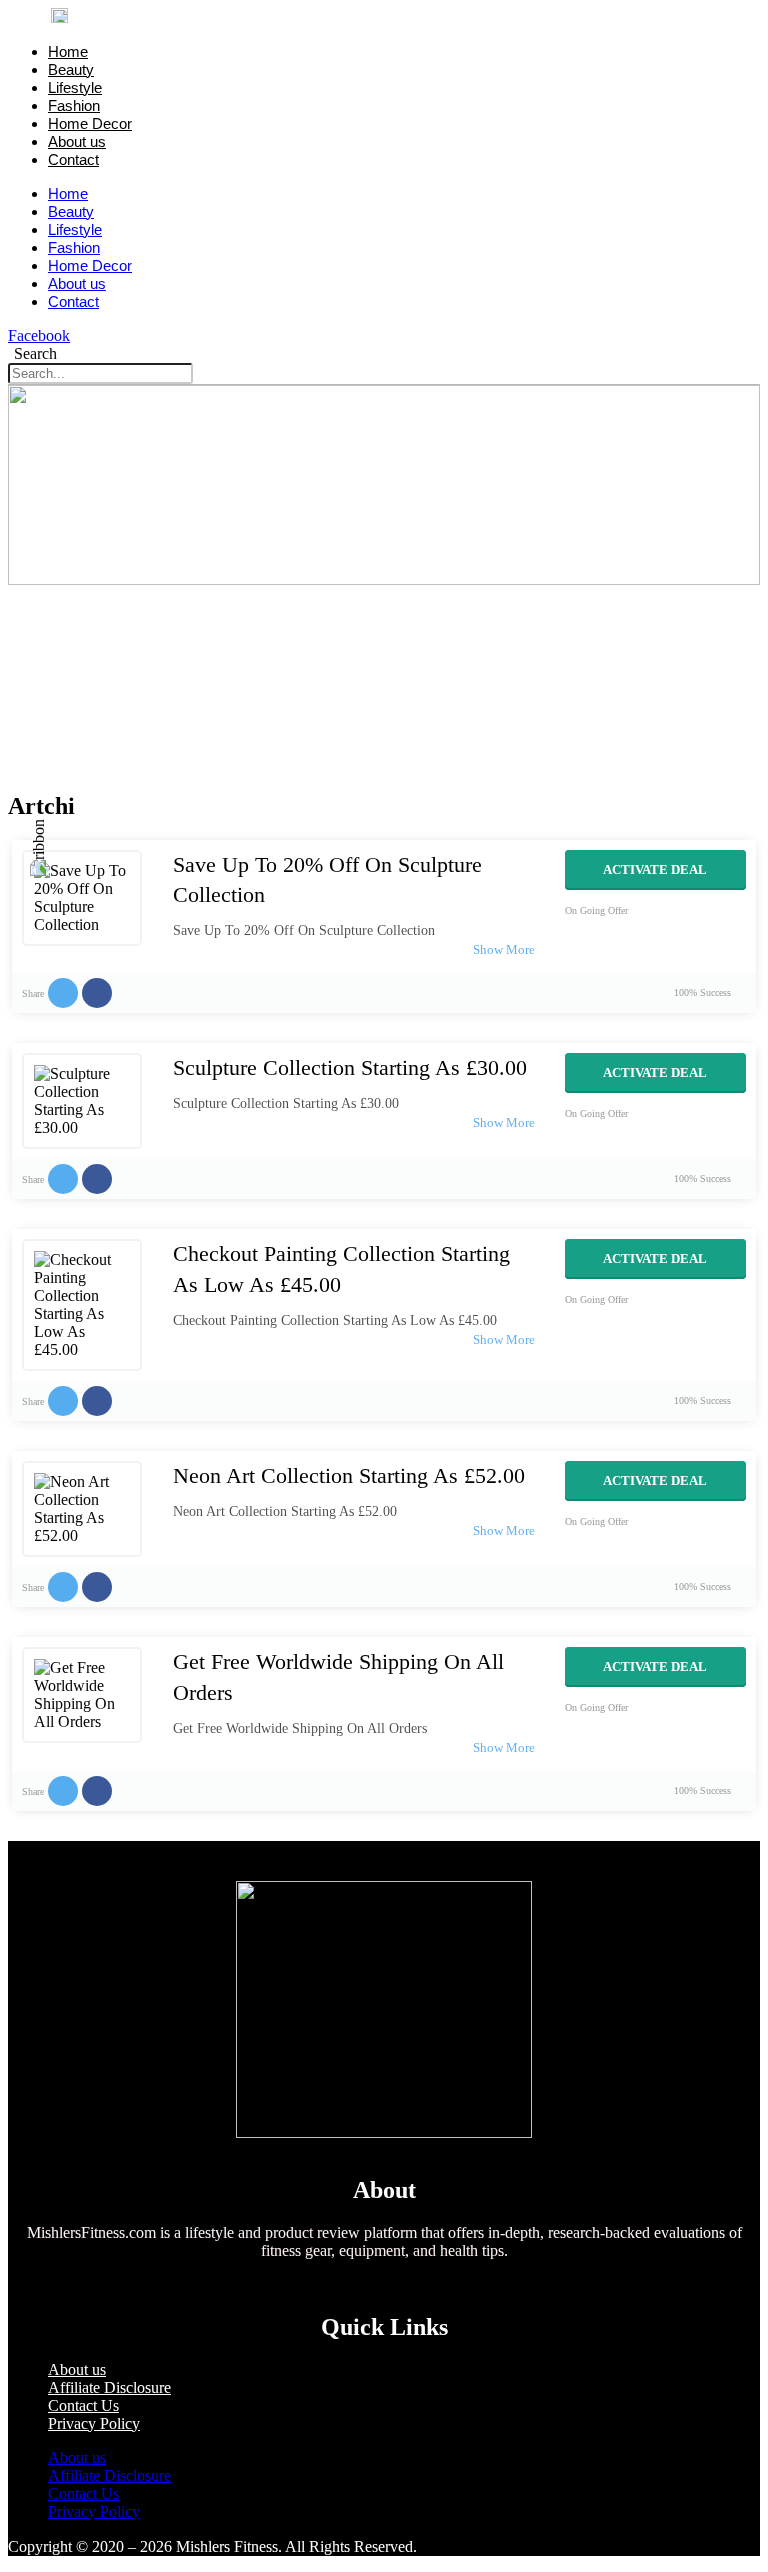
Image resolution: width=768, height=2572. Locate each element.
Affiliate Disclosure (109, 2387)
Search (35, 353)
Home (68, 51)
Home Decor (90, 123)
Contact (73, 159)
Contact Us (83, 2405)
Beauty (71, 69)
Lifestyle (75, 87)
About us (77, 141)
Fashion (74, 105)
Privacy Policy (94, 2423)
